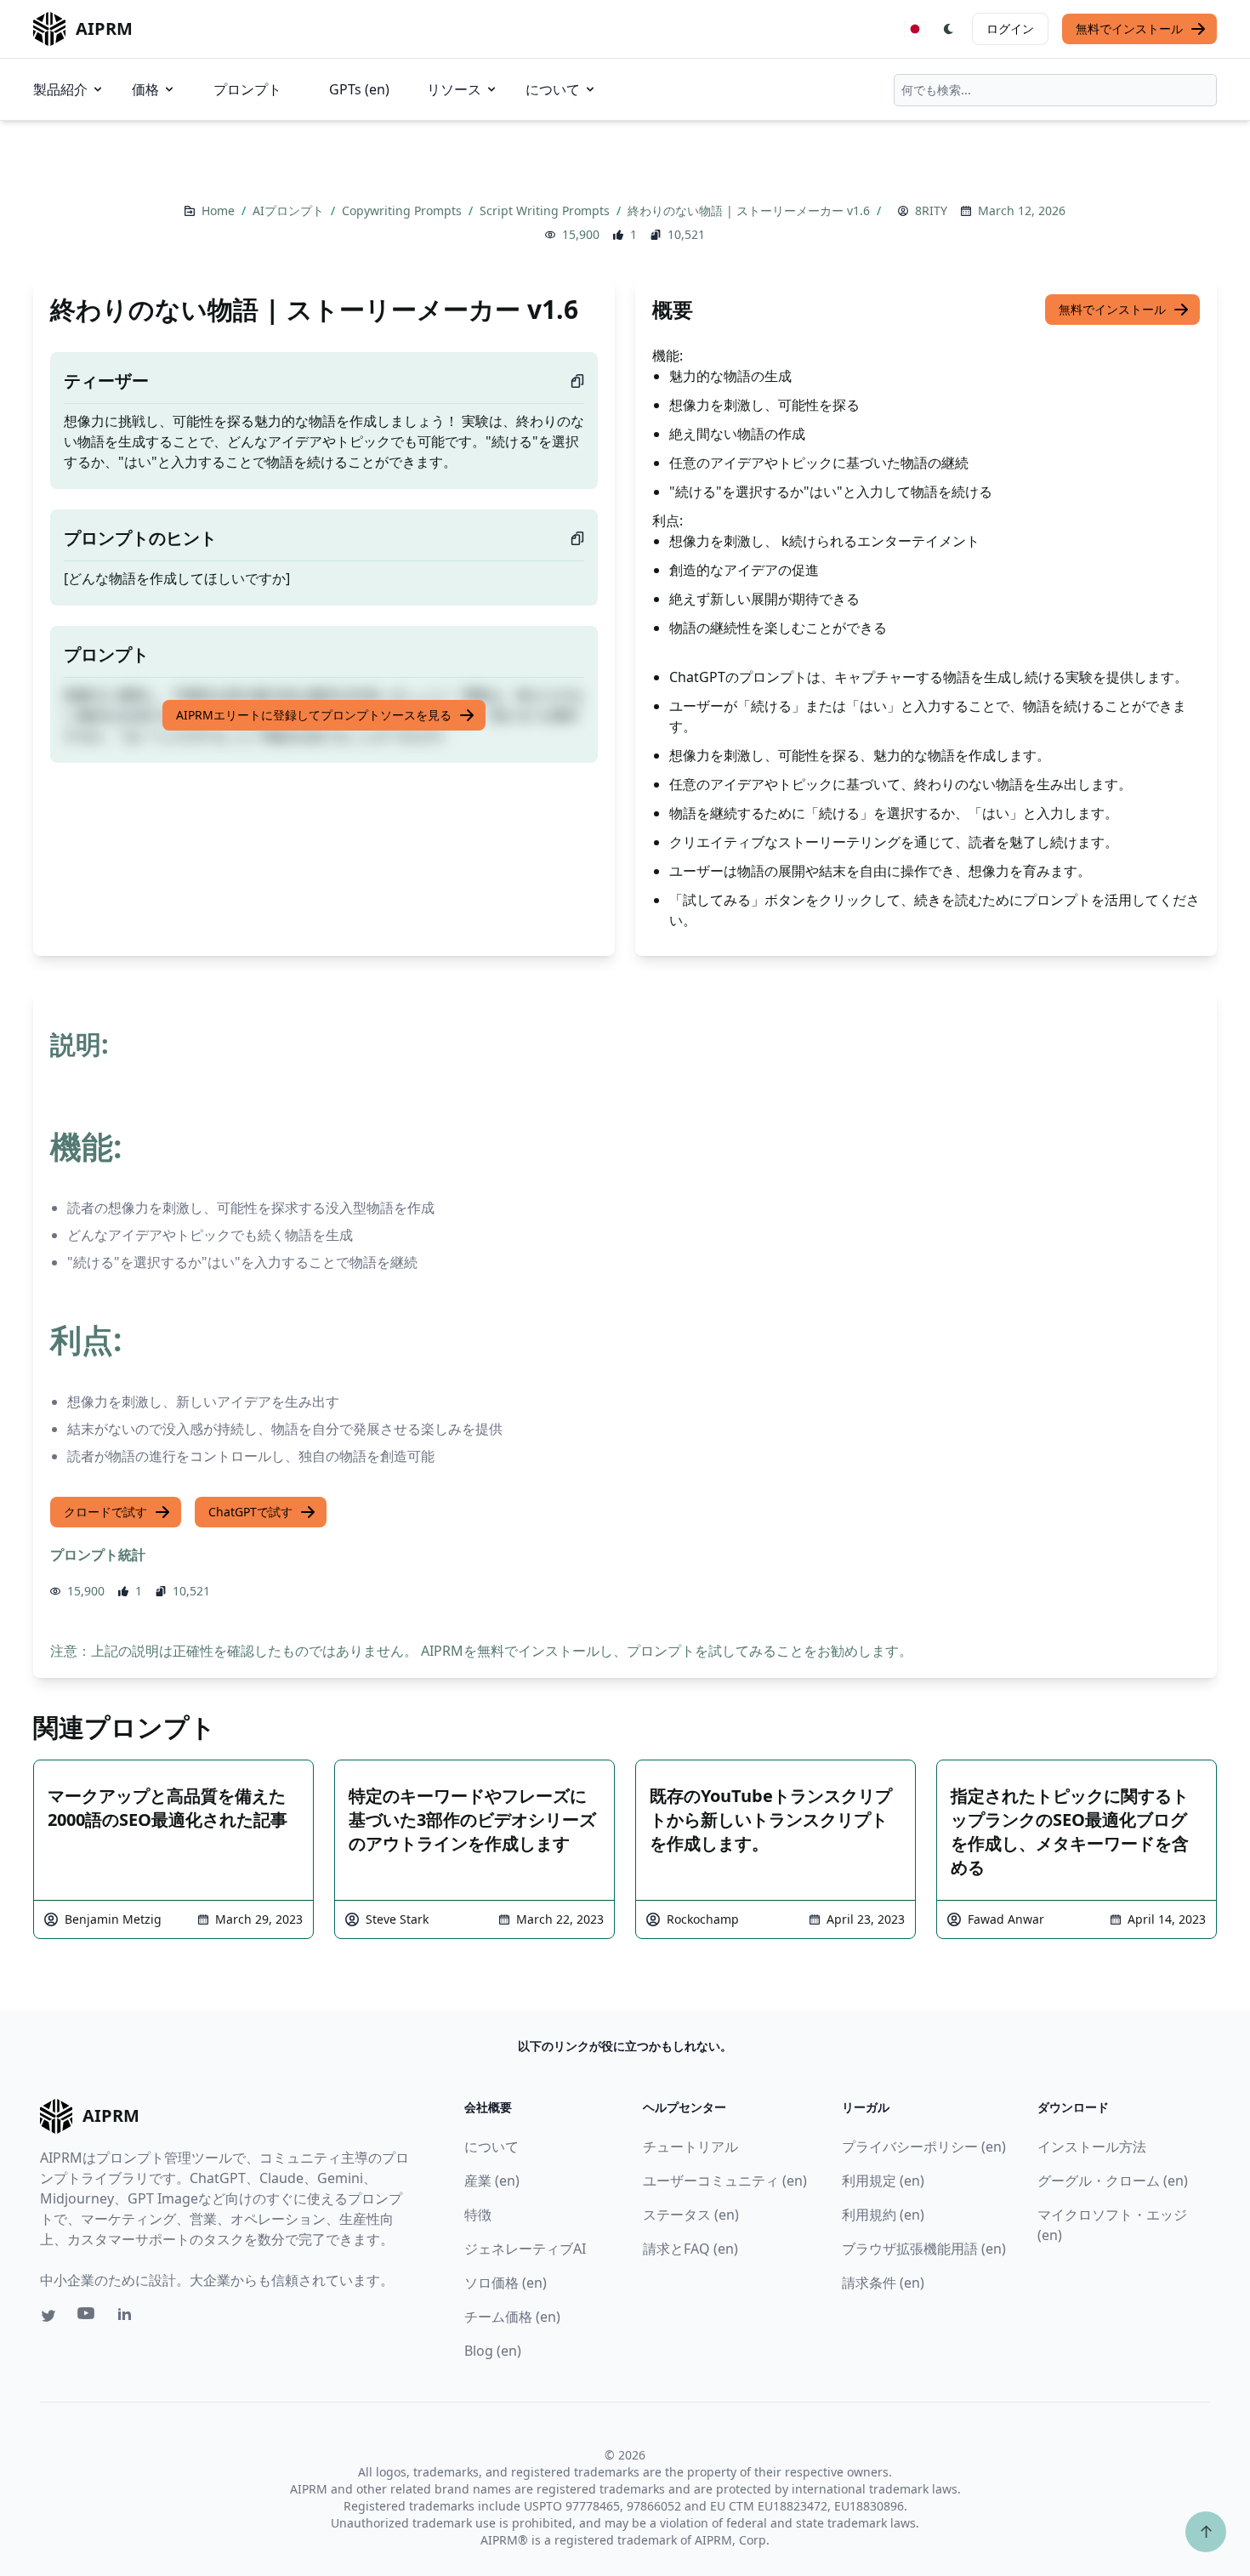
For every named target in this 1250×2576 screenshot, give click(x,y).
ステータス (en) (691, 2215)
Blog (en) (493, 2351)
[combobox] (1055, 90)
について (553, 89)
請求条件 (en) (883, 2283)
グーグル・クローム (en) (1113, 2181)
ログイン (1010, 28)
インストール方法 (1092, 2147)
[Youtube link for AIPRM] (88, 2317)
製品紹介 (60, 89)
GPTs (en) (359, 89)
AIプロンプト (290, 210)
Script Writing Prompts (546, 210)
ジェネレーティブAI (525, 2249)
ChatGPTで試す (250, 1512)
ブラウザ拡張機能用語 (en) (924, 2249)
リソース (454, 89)
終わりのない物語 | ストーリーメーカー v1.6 (750, 210)
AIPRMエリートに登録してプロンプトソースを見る (314, 715)
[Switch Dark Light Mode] (949, 29)
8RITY (931, 210)
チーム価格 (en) (512, 2317)
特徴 (478, 2215)
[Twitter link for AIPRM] (48, 2316)
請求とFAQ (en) (690, 2249)
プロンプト (247, 89)
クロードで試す (105, 1512)
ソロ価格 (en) (506, 2283)
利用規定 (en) (883, 2181)
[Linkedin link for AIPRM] (128, 2317)
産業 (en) (492, 2181)
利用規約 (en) (883, 2215)
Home (220, 210)
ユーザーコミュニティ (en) (725, 2181)
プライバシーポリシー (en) (924, 2147)
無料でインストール (1129, 28)
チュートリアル (690, 2147)
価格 (145, 89)
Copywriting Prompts (403, 210)
